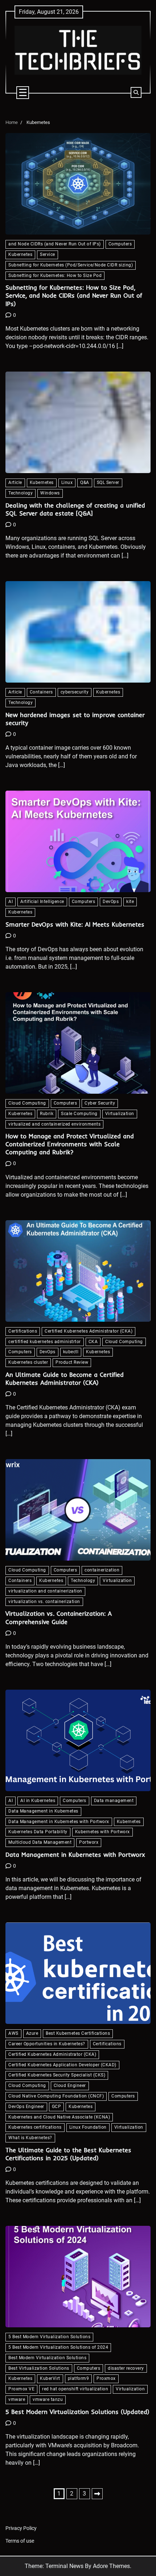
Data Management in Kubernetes (43, 1811)
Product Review (72, 1362)
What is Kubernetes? (30, 2138)
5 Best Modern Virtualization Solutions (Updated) (77, 2412)
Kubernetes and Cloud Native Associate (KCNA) (59, 2117)
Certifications (23, 1331)
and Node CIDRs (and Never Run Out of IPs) (55, 244)
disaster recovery (126, 2368)
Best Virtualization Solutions (39, 2368)
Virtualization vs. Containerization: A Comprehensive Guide (59, 1617)
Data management (114, 1801)
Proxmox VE (21, 2389)
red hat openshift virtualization (75, 2389)
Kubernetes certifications (35, 2127)
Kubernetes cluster (28, 1362)
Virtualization (120, 1114)
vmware (17, 2399)
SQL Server (108, 483)
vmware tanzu (48, 2399)
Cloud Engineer (70, 2086)
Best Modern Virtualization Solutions (47, 2358)
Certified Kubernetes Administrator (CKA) (89, 1331)
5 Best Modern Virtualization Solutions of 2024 (58, 2347)
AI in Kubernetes (38, 1801)
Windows (50, 493)
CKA (93, 1342)
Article (15, 483)
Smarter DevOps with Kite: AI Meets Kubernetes (75, 924)
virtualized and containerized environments (54, 1124)
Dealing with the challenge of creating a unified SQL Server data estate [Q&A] (75, 509)
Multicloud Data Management (40, 1842)
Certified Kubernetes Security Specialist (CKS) (57, 2075)
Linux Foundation (88, 2127)
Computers (120, 244)
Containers (41, 692)
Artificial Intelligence (42, 902)
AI (11, 902)
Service (48, 254)
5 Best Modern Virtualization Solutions (49, 2337)
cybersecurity (75, 692)
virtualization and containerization (45, 1591)
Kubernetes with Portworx (102, 1832)
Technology (20, 493)
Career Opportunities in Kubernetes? (47, 2044)
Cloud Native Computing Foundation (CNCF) (56, 2096)
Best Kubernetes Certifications (78, 2033)
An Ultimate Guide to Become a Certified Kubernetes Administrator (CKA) (65, 1378)
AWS (13, 2033)
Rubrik (47, 1114)
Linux (67, 483)
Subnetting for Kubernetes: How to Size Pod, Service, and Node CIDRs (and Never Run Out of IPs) (74, 295)
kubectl (71, 1352)
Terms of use (20, 2541)
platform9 (79, 2378)
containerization (102, 1570)
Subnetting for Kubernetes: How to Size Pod (55, 276)
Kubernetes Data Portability (38, 1832)
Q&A (85, 483)
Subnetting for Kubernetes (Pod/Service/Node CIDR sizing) (71, 265)
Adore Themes (111, 2566)
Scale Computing (79, 1114)
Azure (32, 2033)
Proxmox (106, 2378)
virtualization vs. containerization (44, 1602)
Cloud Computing (27, 1103)
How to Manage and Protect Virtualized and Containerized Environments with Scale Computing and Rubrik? (70, 1144)
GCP (57, 2107)
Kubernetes (20, 254)
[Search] (136, 92)
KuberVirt (50, 2378)
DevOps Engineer (26, 2107)
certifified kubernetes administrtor (45, 1342)
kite (130, 902)
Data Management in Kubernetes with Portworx (59, 1822)
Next (97, 2494)
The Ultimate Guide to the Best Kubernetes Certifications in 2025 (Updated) (68, 2154)
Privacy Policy (21, 2528)
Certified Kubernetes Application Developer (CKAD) (62, 2065)
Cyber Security (100, 1103)
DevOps (111, 902)
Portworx (89, 1842)
